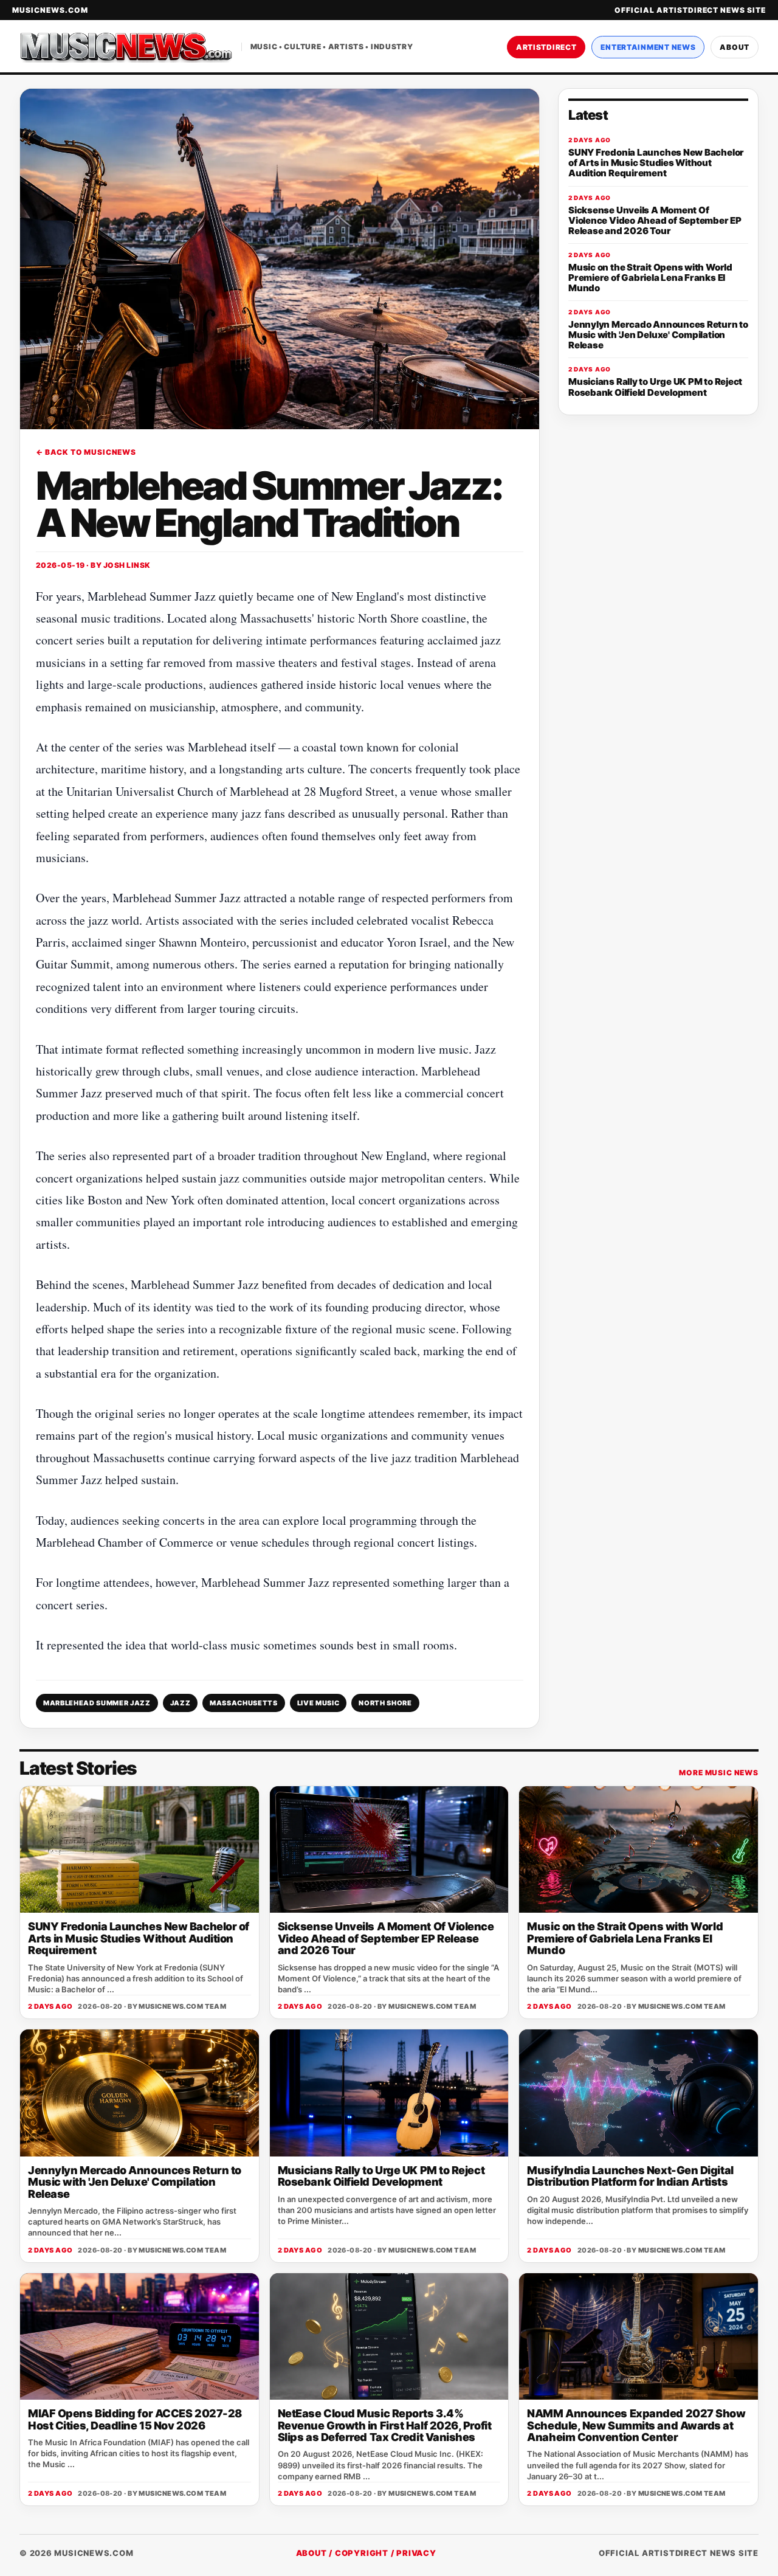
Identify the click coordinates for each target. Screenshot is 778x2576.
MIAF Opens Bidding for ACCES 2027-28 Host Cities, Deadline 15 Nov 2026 (135, 2419)
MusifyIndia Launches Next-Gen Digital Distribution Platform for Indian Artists (630, 2176)
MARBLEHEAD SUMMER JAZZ (97, 1703)
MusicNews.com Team (182, 2006)
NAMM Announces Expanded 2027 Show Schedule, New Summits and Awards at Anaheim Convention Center (636, 2425)
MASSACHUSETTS (244, 1703)
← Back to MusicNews (86, 452)
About (735, 47)
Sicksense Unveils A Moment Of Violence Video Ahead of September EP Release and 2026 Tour (386, 1938)
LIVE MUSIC (318, 1703)
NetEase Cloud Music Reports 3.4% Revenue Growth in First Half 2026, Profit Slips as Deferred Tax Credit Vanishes (385, 2425)
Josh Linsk (127, 565)
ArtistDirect (546, 47)
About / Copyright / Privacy (366, 2553)
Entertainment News (648, 47)
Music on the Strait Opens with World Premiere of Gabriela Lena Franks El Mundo (625, 1938)
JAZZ (181, 1703)
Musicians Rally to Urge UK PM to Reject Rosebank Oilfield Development (381, 2176)
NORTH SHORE (385, 1703)
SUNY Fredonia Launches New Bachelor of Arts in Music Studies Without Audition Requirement (139, 1938)
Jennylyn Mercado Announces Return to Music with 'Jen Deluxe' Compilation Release (135, 2182)
